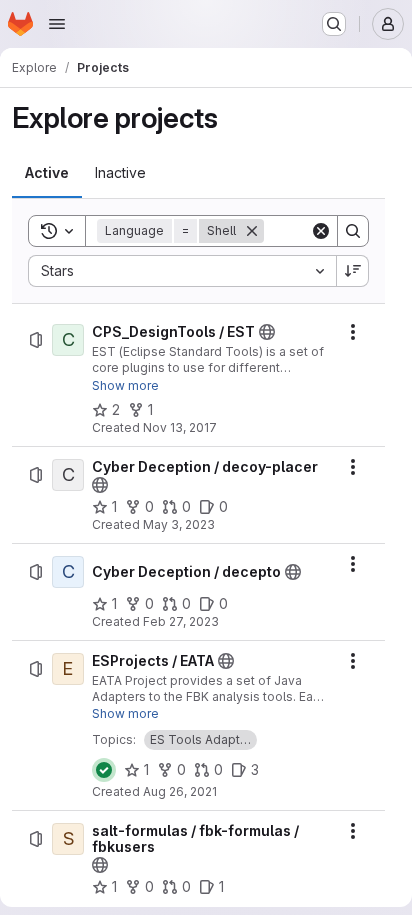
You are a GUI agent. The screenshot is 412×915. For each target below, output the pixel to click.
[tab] (47, 173)
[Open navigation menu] (57, 24)
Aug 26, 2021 (180, 791)
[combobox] (182, 271)
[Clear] (321, 231)
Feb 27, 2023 (181, 621)
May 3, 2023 (179, 524)
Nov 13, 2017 (180, 427)
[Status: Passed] (104, 770)
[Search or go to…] (334, 24)
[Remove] (252, 231)
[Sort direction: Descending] (353, 271)
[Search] (353, 231)
